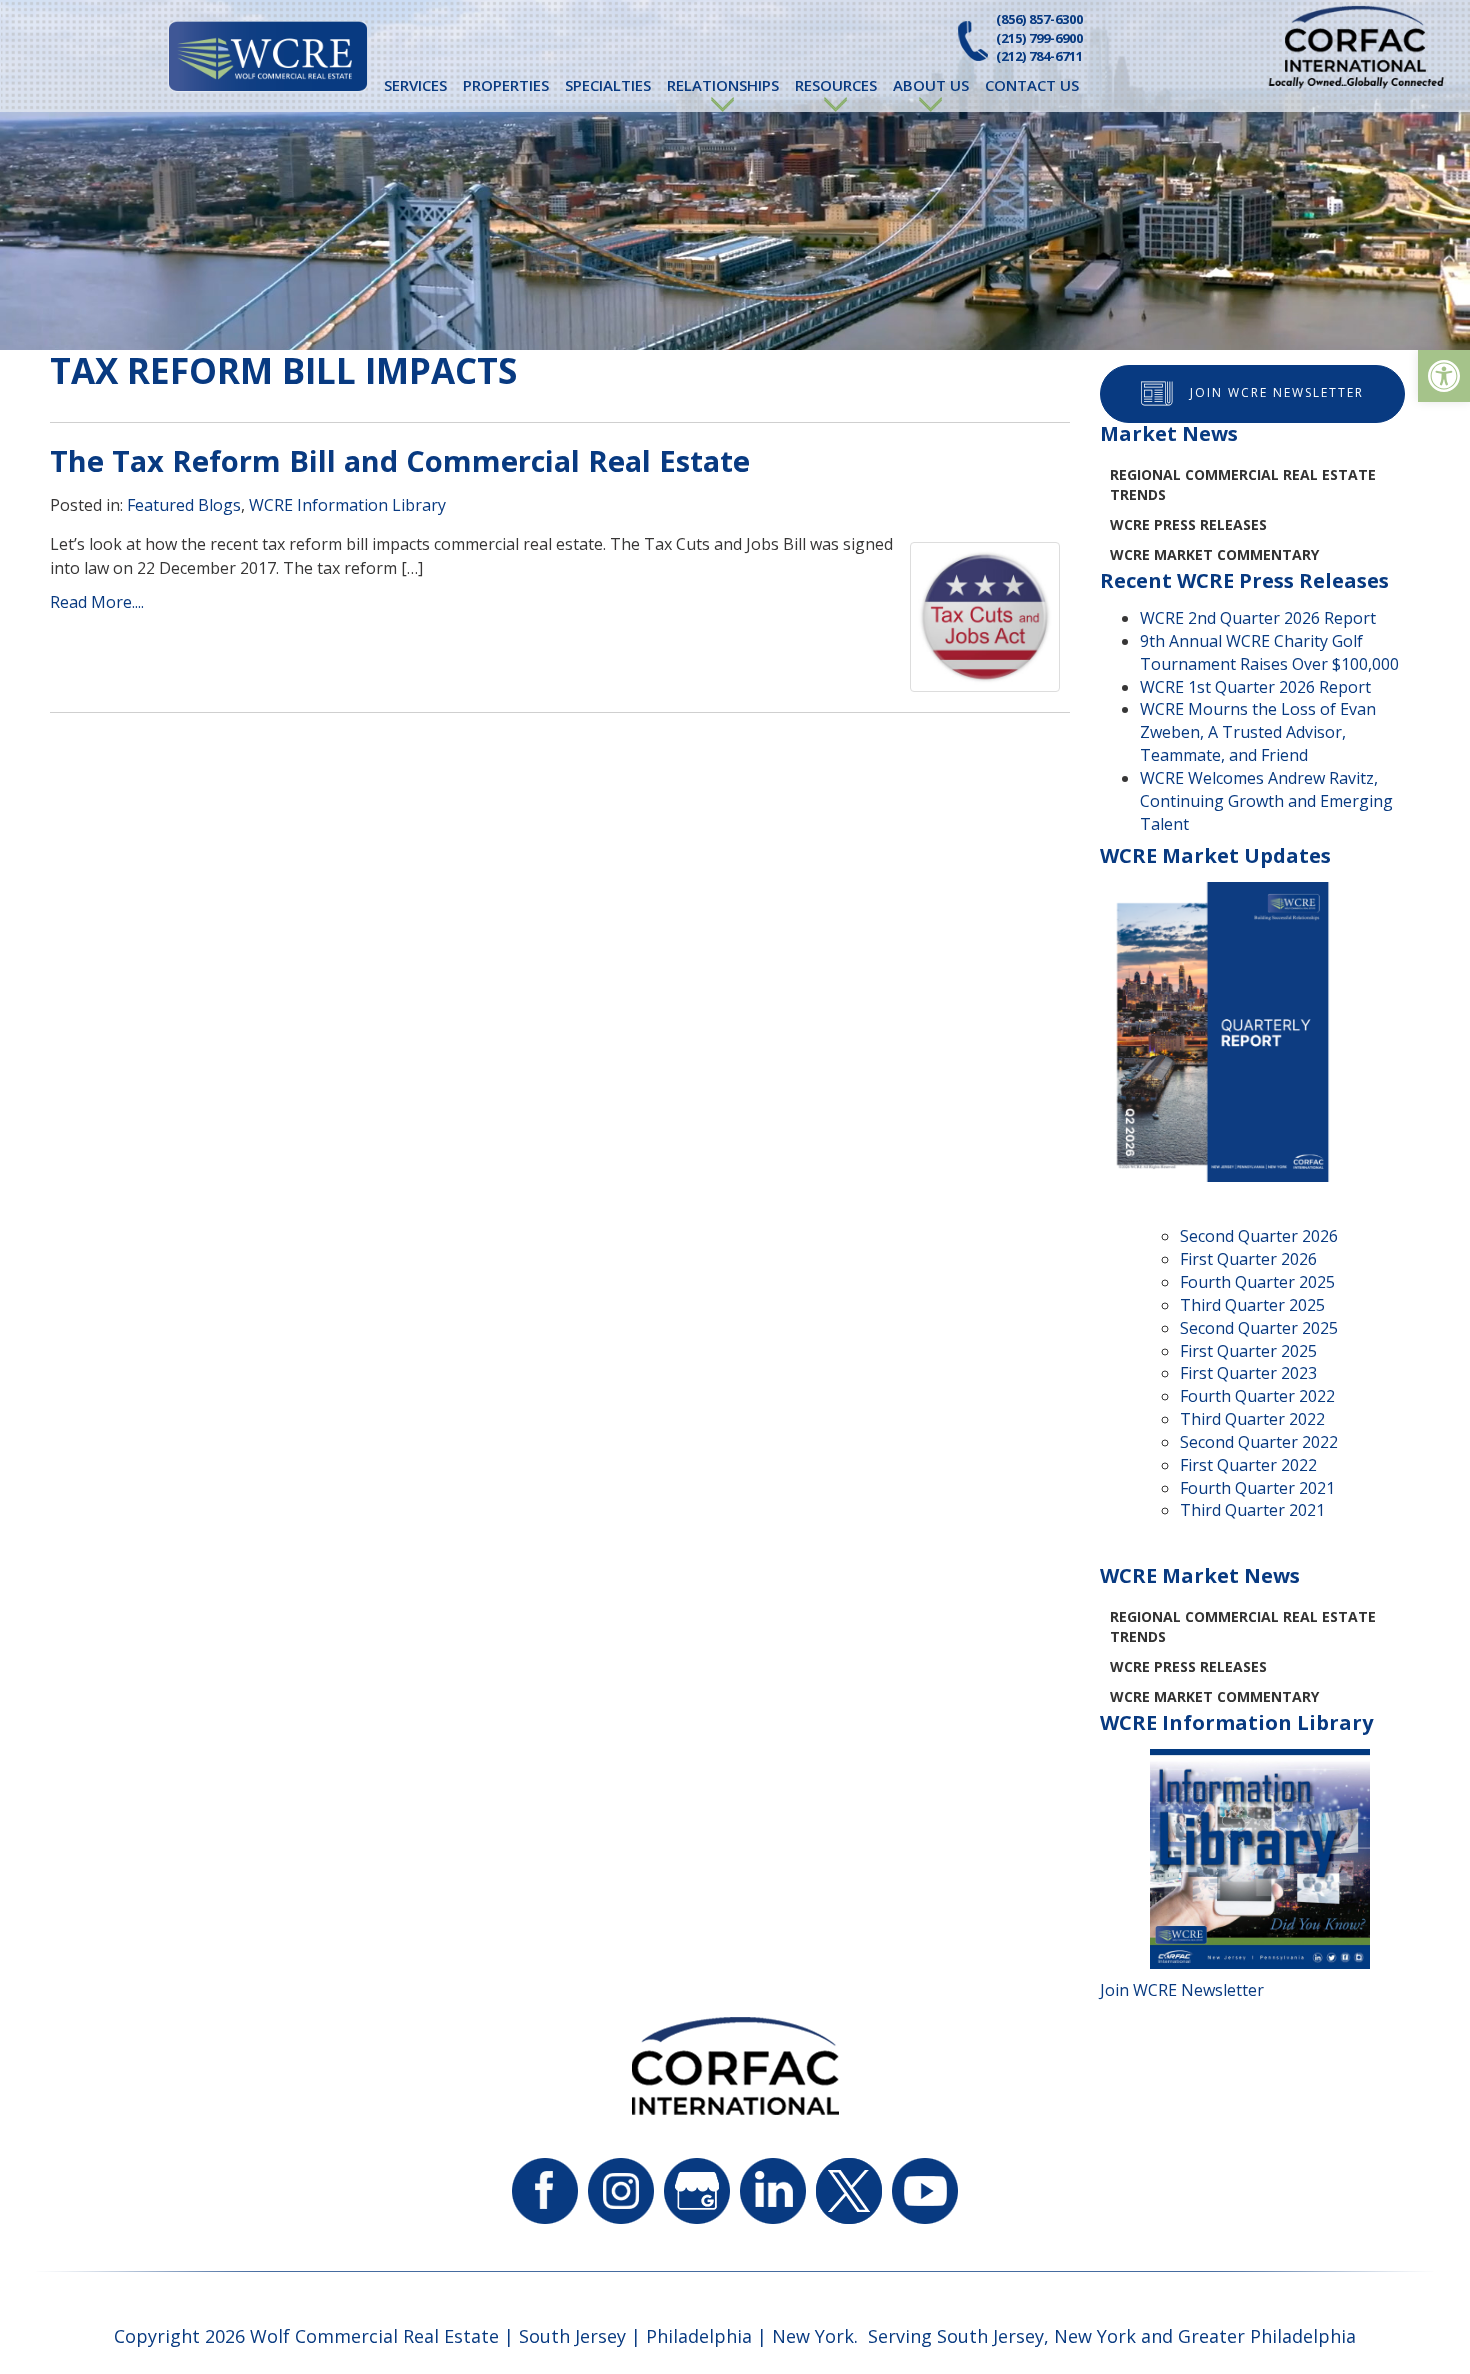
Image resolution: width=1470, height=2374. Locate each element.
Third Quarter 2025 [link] (1252, 1305)
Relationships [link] (723, 85)
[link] (1444, 376)
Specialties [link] (608, 85)
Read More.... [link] (97, 602)
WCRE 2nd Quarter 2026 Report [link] (1258, 618)
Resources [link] (836, 85)
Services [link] (415, 85)
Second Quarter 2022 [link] (1259, 1442)
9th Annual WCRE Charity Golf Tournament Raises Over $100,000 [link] (1269, 652)
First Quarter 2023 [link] (1248, 1373)
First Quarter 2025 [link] (1248, 1351)
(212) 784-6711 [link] (1039, 56)
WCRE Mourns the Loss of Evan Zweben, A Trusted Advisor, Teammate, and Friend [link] (1258, 732)
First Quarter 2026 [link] (1248, 1259)
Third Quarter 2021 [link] (1252, 1510)
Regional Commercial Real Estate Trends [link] (1243, 484)
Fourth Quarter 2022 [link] (1257, 1396)
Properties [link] (506, 85)
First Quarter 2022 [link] (1248, 1465)
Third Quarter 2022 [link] (1252, 1419)
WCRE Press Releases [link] (1188, 524)
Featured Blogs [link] (184, 505)
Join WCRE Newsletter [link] (1277, 392)
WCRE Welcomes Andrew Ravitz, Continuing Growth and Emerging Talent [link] (1266, 801)
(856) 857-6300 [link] (1039, 19)
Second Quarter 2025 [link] (1259, 1328)
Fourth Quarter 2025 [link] (1257, 1282)
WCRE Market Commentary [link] (1214, 554)
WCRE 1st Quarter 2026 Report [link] (1255, 687)
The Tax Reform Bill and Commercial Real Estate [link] (400, 460)
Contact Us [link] (1032, 85)
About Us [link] (931, 85)
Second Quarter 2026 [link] (1259, 1236)
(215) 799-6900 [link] (1039, 38)
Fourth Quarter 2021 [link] (1257, 1488)
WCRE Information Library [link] (347, 505)
